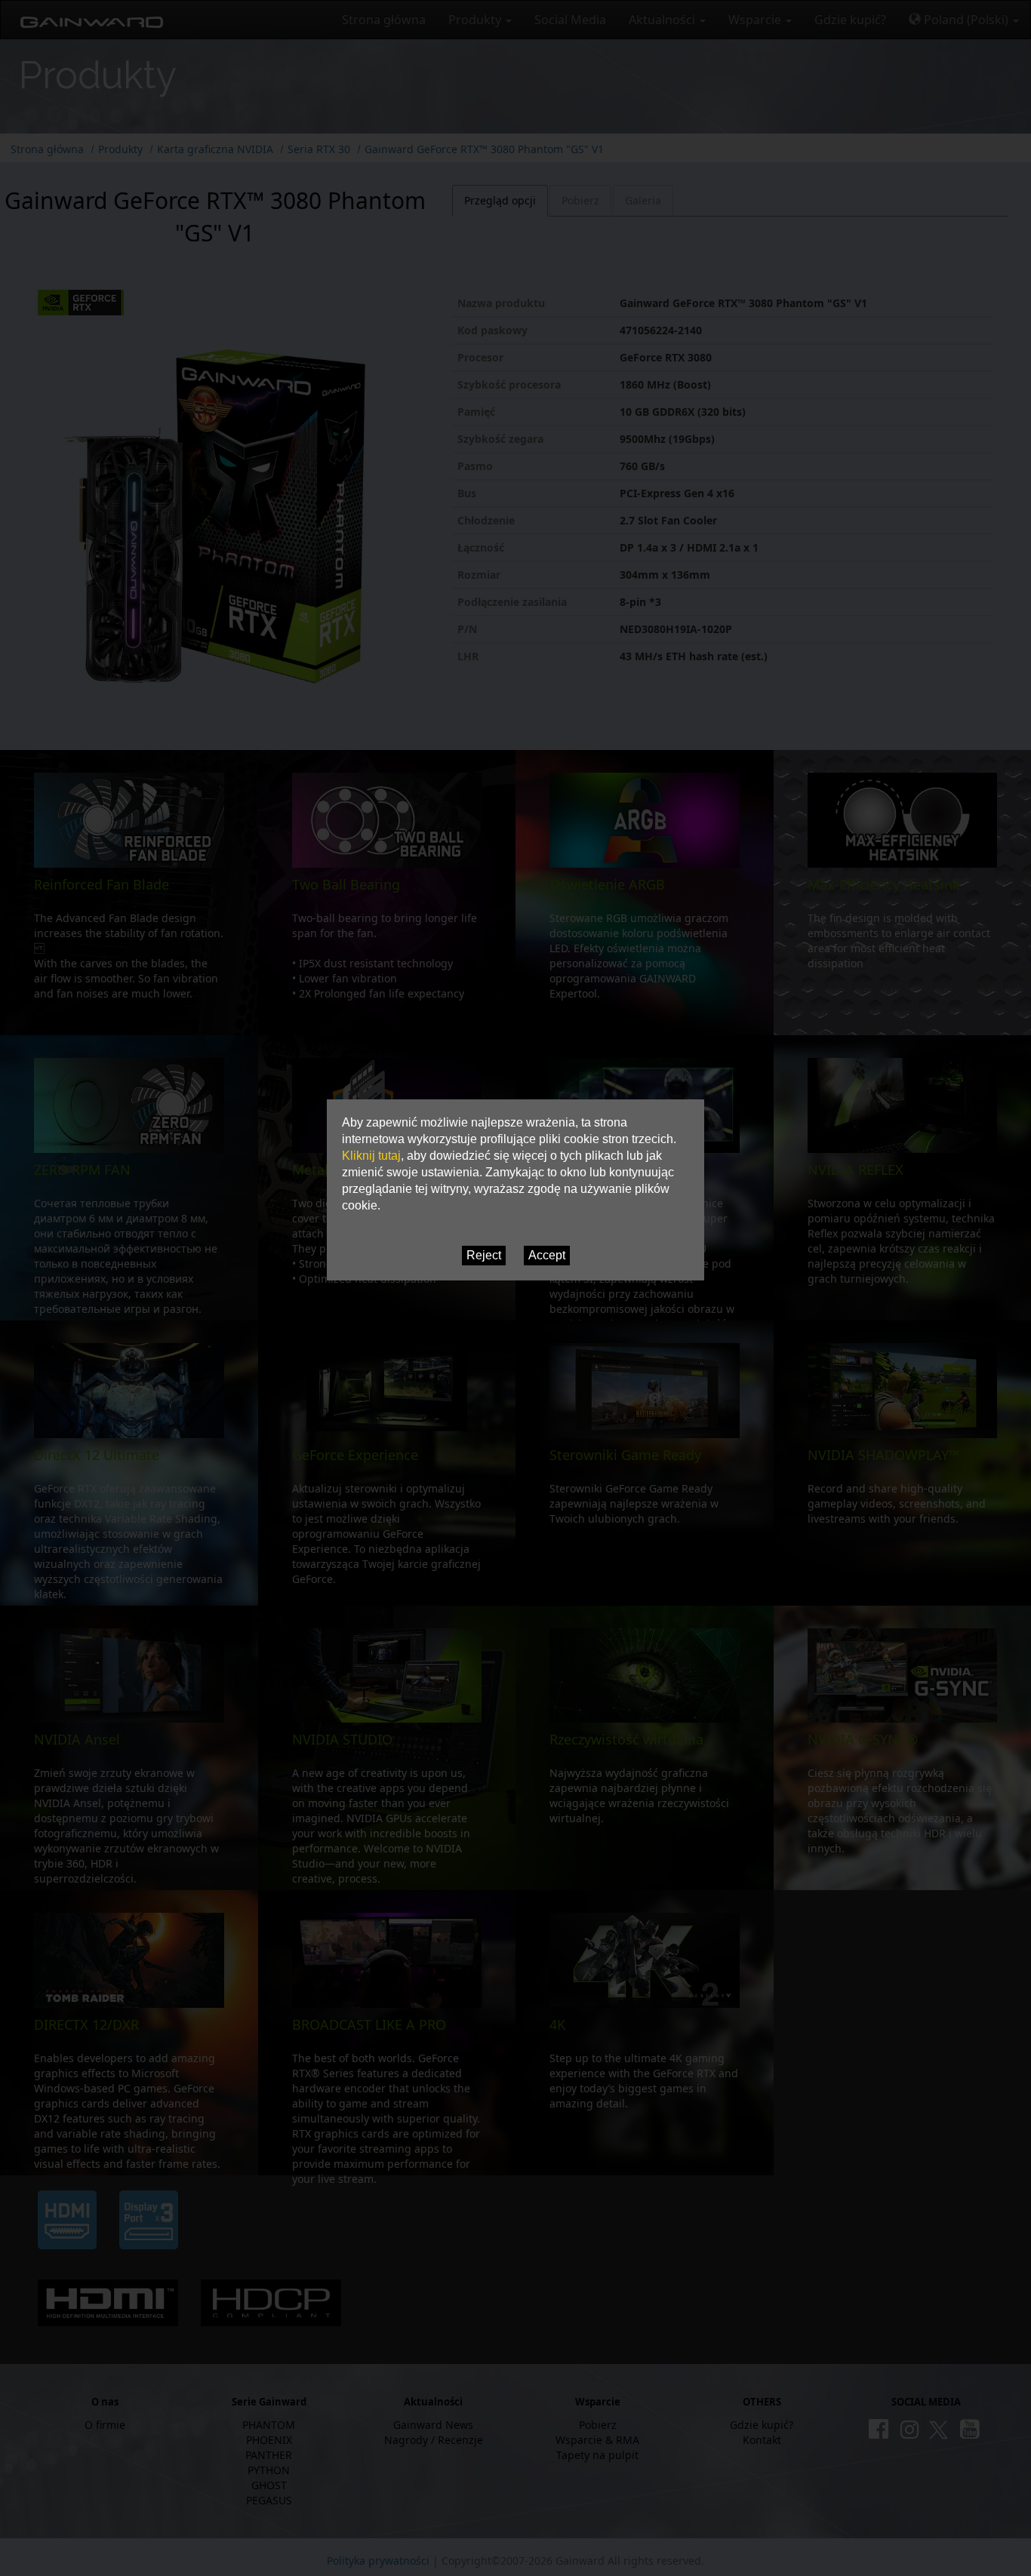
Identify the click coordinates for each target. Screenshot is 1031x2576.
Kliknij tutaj (371, 1156)
